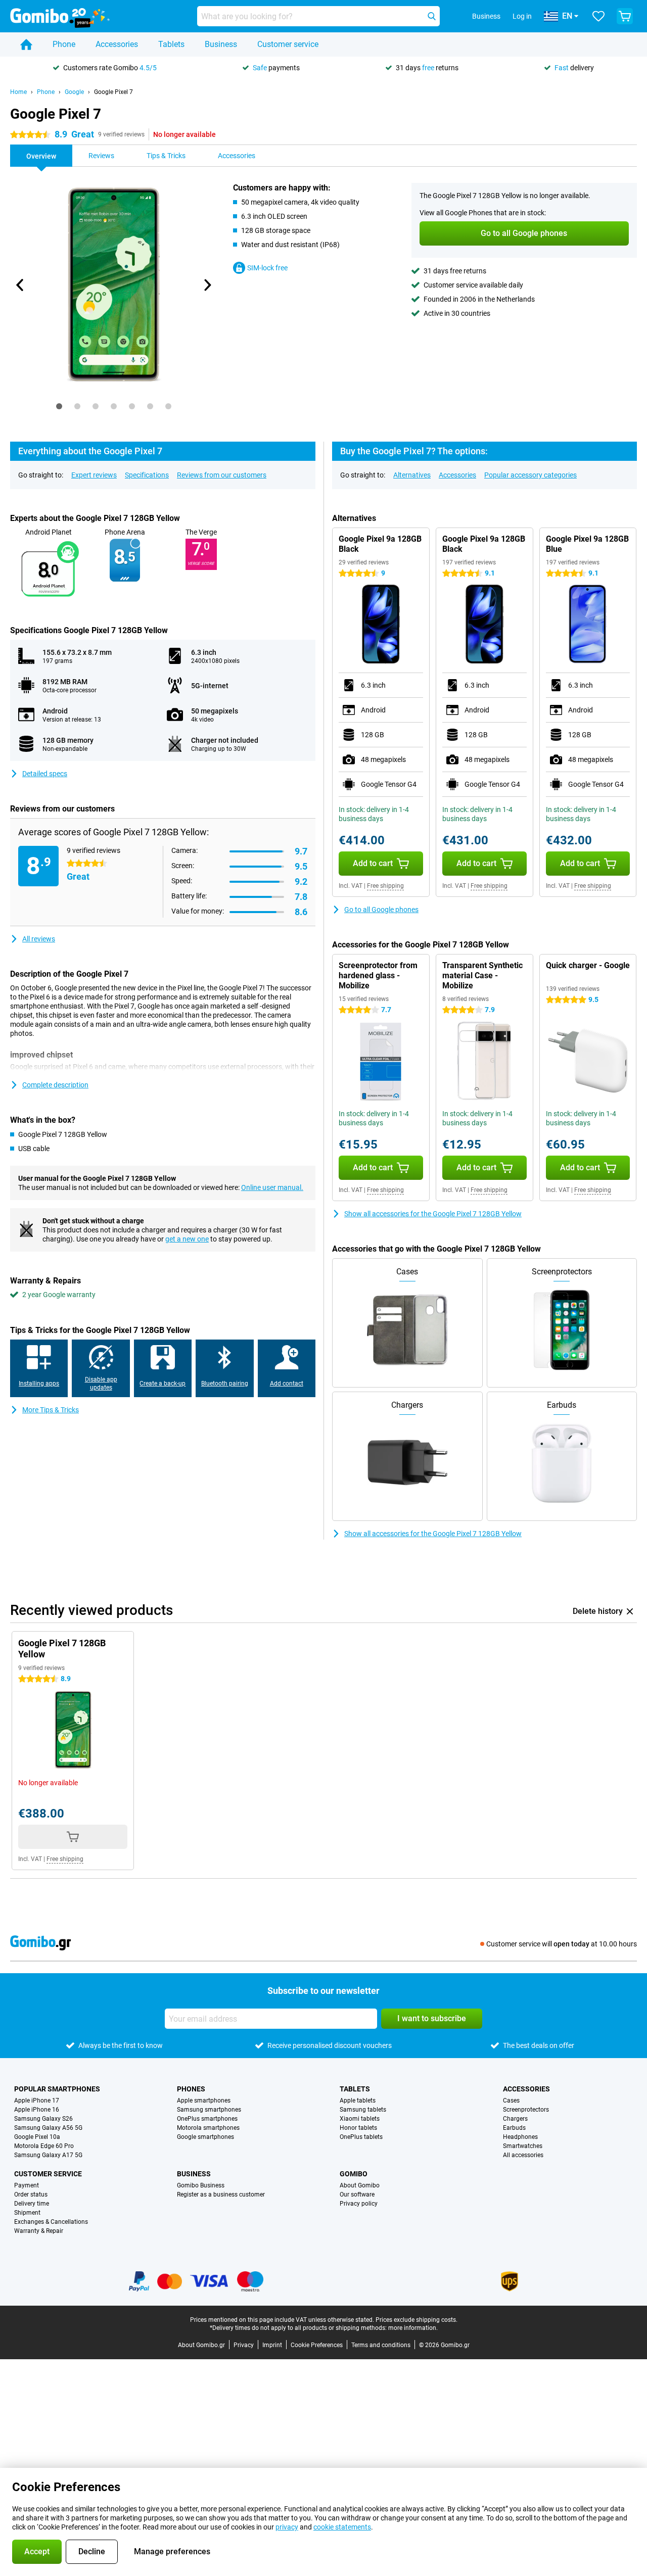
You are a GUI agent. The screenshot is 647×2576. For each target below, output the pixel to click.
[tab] (59, 406)
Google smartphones (205, 2137)
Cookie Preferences (317, 2345)
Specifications (147, 475)
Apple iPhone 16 (37, 2110)
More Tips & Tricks (51, 1410)
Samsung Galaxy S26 (43, 2119)
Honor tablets (358, 2128)
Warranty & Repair (39, 2231)
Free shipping (385, 886)
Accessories (117, 44)
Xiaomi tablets (360, 2119)
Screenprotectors (526, 2110)
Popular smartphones (57, 2089)
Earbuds (514, 2128)
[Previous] (20, 285)
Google (74, 92)
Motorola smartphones (208, 2128)
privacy (287, 2527)
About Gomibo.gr (201, 2345)
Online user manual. (272, 1187)
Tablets (171, 44)
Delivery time (32, 2204)
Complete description (55, 1085)
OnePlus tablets (361, 2137)
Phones (191, 2089)
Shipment (27, 2213)
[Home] (26, 44)
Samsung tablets (363, 2110)
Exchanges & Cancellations (51, 2222)
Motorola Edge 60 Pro (44, 2146)
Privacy (244, 2345)
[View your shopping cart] (625, 16)
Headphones (520, 2137)
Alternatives (412, 475)
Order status (31, 2195)
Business (221, 44)
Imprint (272, 2345)
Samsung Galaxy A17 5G (48, 2155)
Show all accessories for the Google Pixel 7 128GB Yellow (433, 1214)
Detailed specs (45, 774)
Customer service (288, 44)
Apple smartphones (204, 2101)
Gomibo (354, 2174)
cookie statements (342, 2527)
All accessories (523, 2155)
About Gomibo (360, 2185)
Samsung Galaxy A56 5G (48, 2128)
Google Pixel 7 (113, 92)
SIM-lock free (267, 268)
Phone (64, 44)
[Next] (207, 285)
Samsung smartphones (209, 2110)
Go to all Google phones (381, 910)
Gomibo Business (201, 2185)
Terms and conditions (381, 2345)
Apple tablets (358, 2101)
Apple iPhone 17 (37, 2101)
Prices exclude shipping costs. (417, 2320)
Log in (522, 16)
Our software (357, 2195)
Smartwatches (523, 2146)
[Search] (432, 16)
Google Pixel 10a (37, 2137)
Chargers (515, 2119)
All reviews (39, 939)
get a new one (187, 1239)
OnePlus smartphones (207, 2119)
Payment (27, 2185)
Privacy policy (359, 2204)
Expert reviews (94, 475)
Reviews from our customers (222, 475)
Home (18, 92)
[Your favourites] (598, 16)
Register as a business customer (221, 2195)
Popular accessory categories (530, 475)
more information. (413, 2328)
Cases (511, 2101)
